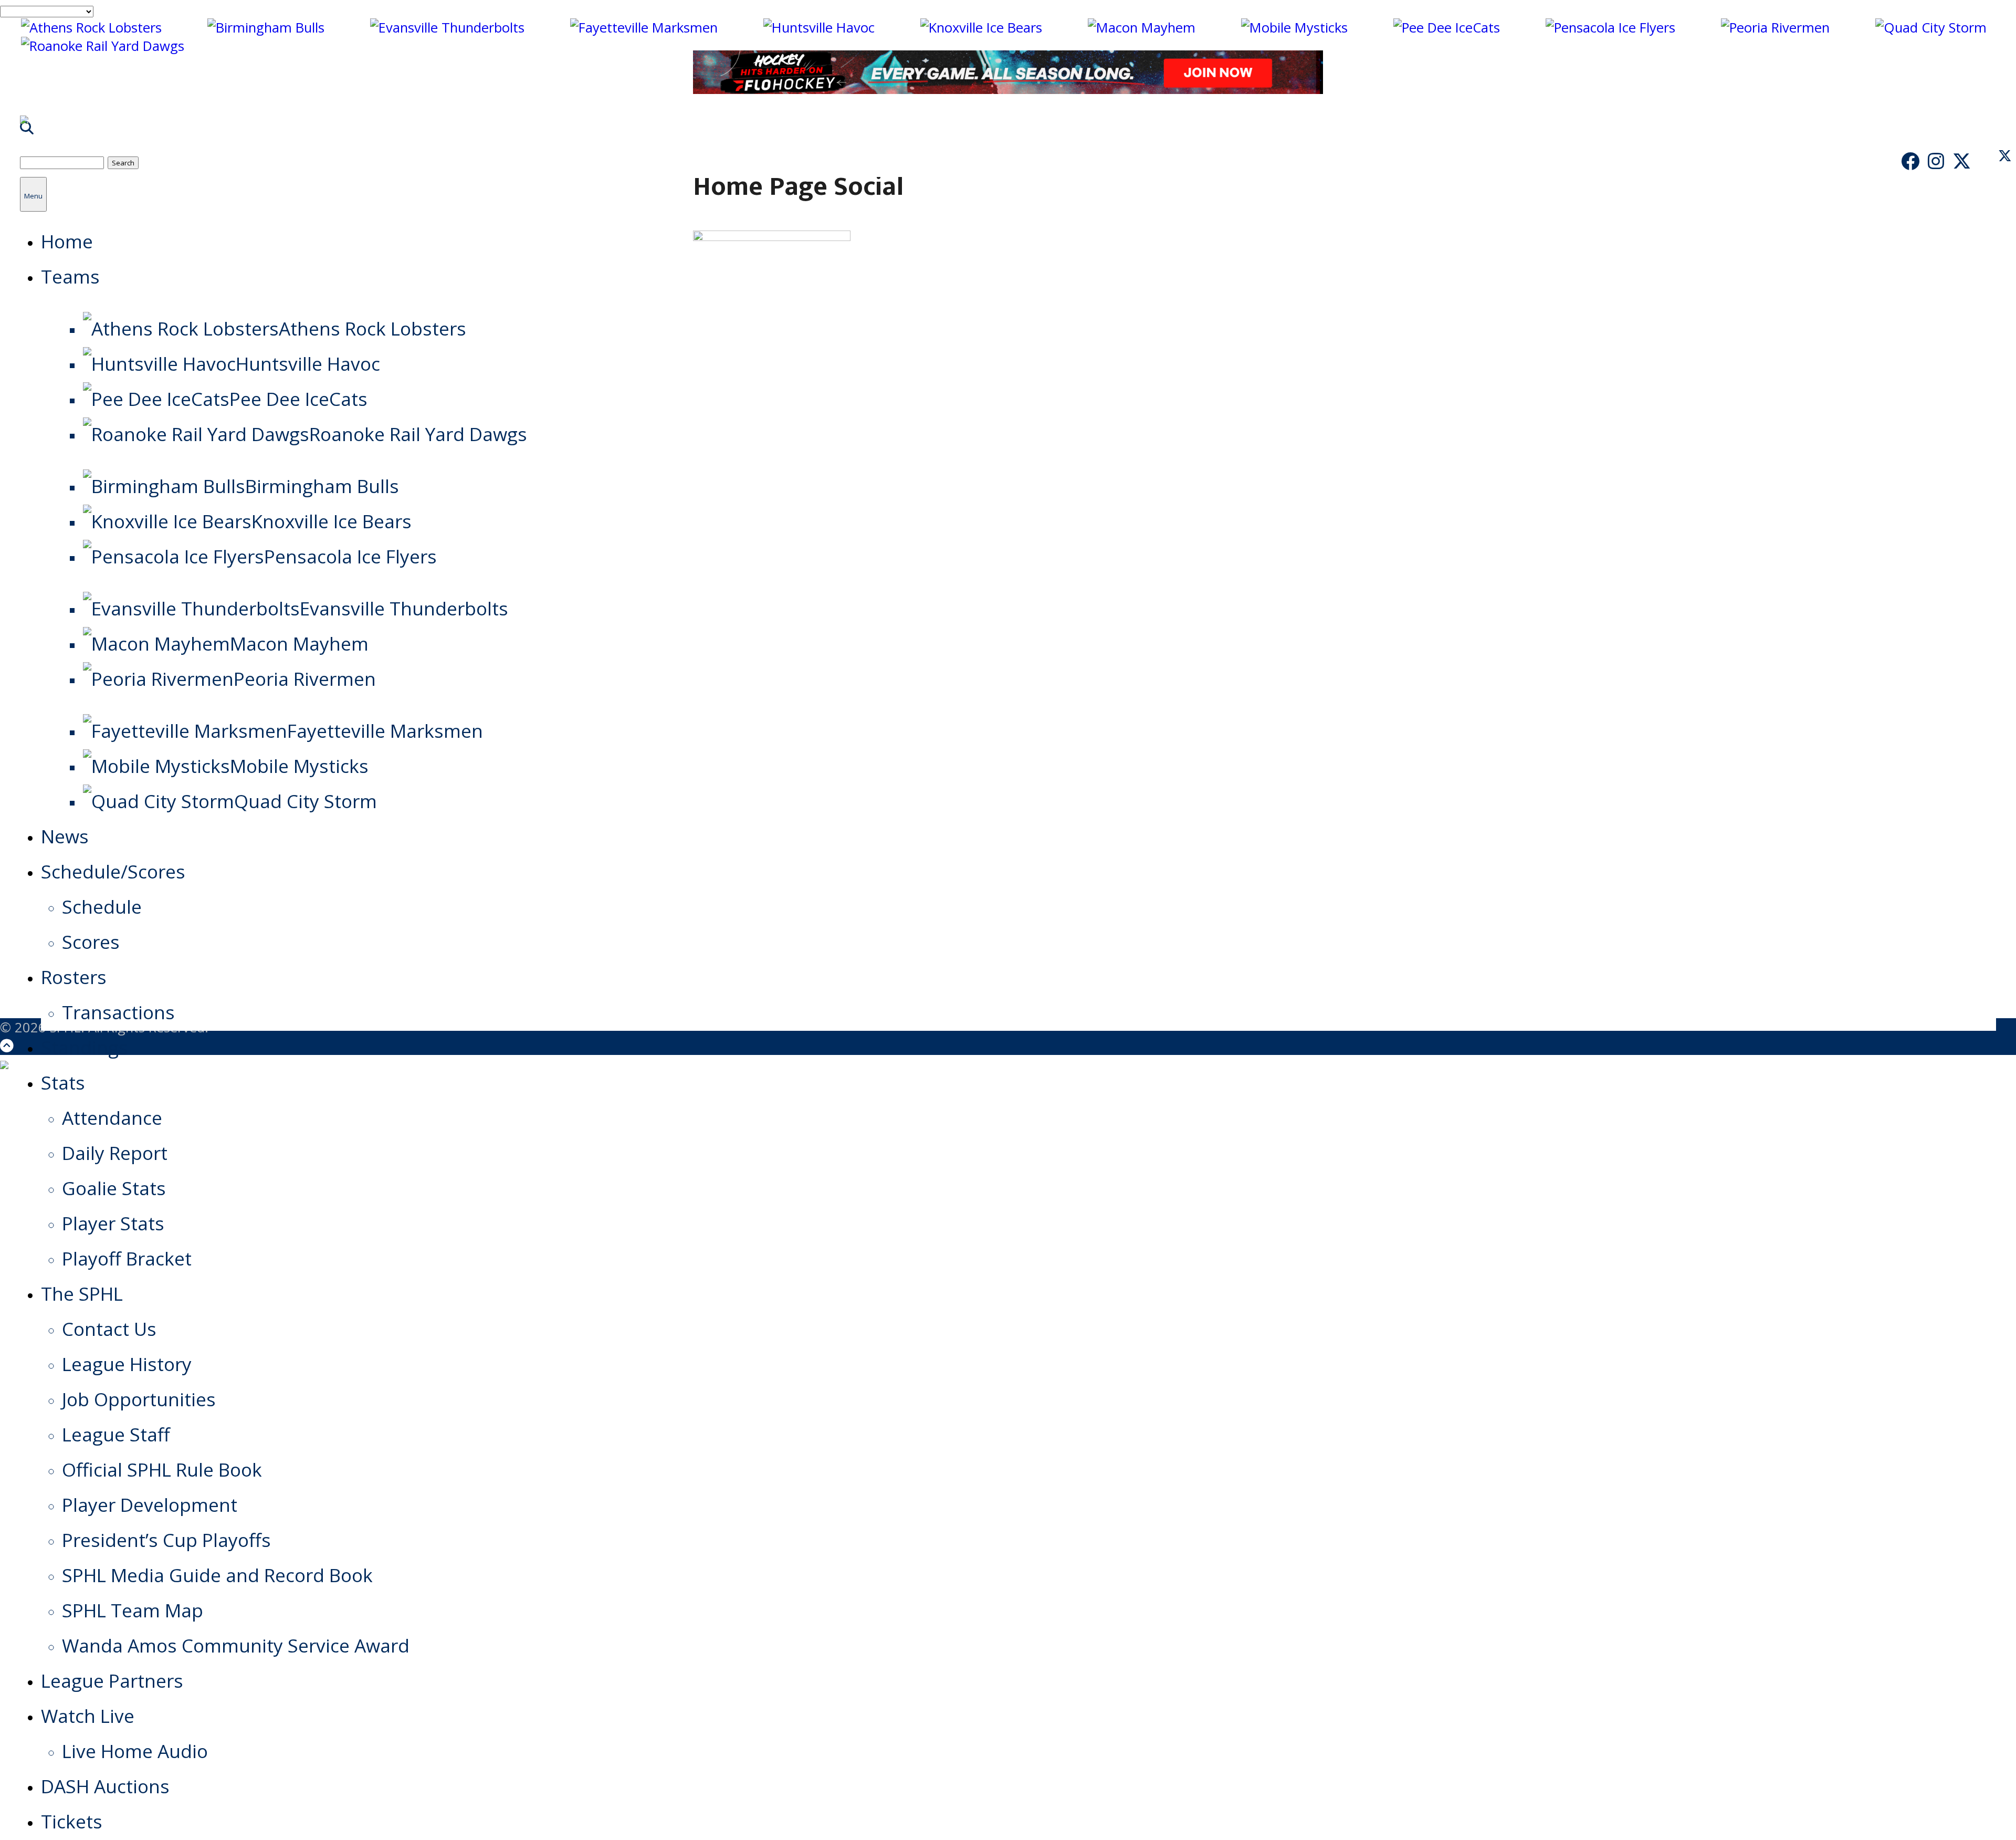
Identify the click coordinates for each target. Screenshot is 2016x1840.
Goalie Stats (114, 1188)
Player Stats (113, 1223)
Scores (91, 942)
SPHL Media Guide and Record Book (217, 1575)
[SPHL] (24, 129)
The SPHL (82, 1293)
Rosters (74, 977)
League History (127, 1364)
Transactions (118, 1012)
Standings (85, 1047)
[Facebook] (1910, 161)
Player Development (150, 1504)
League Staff (116, 1434)
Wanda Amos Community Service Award (236, 1645)
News (65, 836)
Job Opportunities (139, 1399)
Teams (70, 276)
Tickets (72, 1821)
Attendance (112, 1117)
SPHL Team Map (133, 1610)
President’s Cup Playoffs (166, 1540)
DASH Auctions (105, 1786)
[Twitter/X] (1962, 161)
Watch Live (88, 1716)
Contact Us (109, 1329)
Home (67, 241)
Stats (63, 1082)
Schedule (102, 906)
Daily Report (115, 1153)
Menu (33, 196)
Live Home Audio (135, 1751)
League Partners (112, 1680)
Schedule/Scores (113, 871)
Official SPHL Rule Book (162, 1469)
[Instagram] (1936, 161)
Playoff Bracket (127, 1258)
